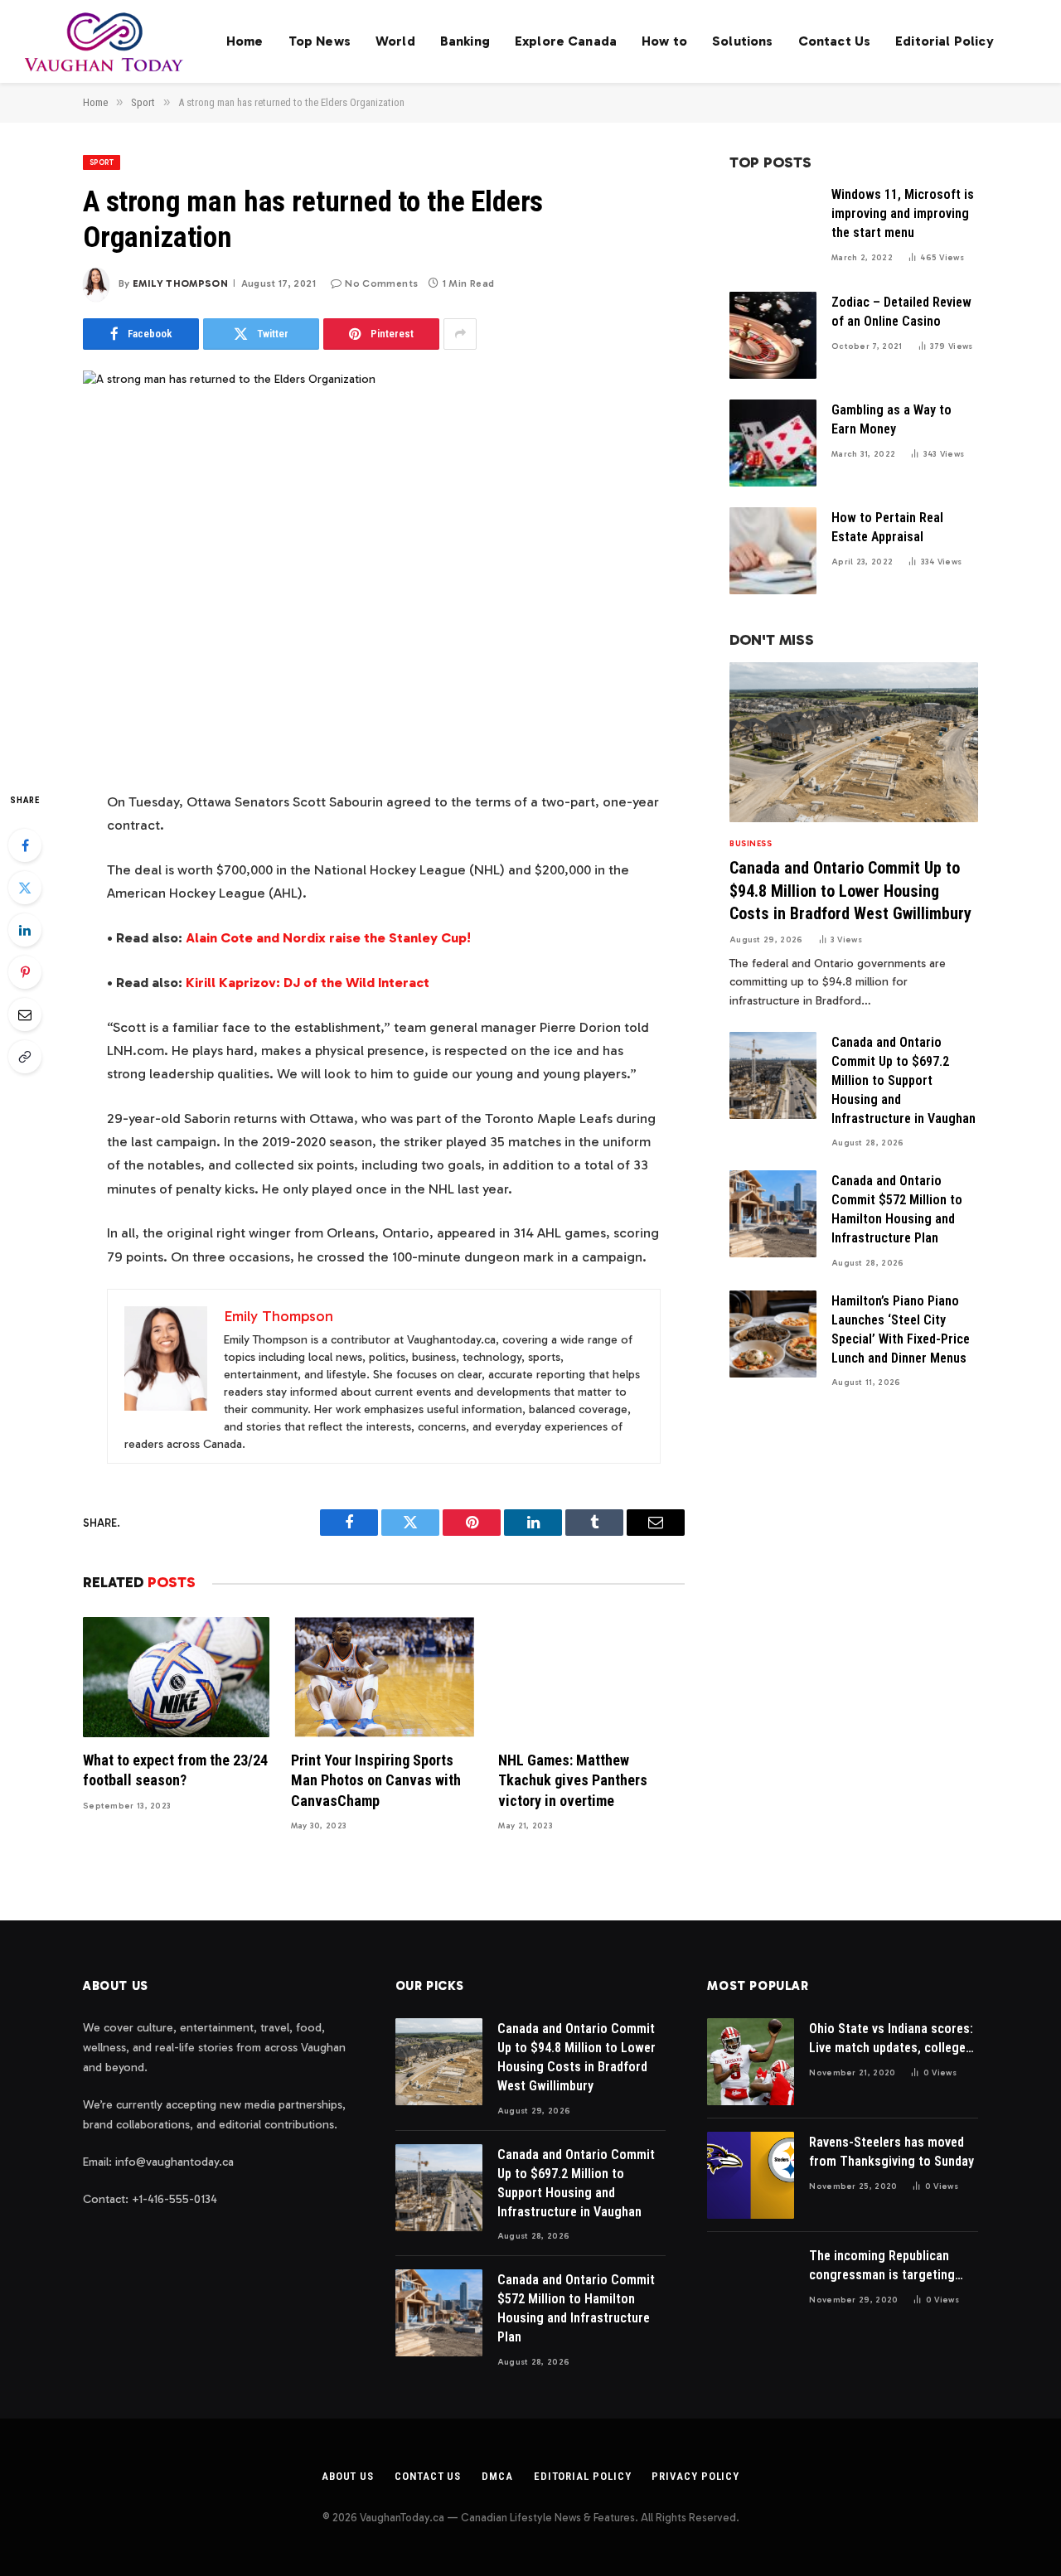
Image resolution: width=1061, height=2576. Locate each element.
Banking (465, 41)
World (395, 41)
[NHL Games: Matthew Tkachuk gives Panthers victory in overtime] (591, 1677)
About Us (348, 2476)
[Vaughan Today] (105, 41)
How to (664, 41)
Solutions (742, 41)
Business (751, 844)
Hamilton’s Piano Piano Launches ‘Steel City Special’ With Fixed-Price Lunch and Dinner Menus (901, 1329)
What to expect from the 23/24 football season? (175, 1770)
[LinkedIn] (25, 930)
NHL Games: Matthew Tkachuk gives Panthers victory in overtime (573, 1780)
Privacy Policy (695, 2476)
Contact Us (835, 41)
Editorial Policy (945, 41)
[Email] (25, 1014)
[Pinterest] (25, 972)
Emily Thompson (180, 283)
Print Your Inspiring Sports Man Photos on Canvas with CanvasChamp (376, 1780)
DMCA (497, 2476)
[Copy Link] (25, 1057)
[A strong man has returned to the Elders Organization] (384, 567)
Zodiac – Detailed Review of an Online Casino (901, 312)
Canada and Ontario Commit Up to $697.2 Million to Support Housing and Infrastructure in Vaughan (904, 1080)
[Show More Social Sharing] (460, 334)
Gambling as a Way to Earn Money (891, 419)
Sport (102, 162)
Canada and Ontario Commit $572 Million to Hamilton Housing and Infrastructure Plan (897, 1209)
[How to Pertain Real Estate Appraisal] (773, 551)
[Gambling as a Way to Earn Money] (773, 443)
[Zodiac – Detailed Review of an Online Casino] (773, 335)
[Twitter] (25, 888)
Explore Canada (566, 41)
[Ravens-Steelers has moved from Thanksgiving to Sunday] (751, 2175)
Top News (320, 41)
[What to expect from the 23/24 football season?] (176, 1677)
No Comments (381, 283)
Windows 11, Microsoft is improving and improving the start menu (903, 213)
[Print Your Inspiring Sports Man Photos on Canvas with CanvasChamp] (384, 1677)
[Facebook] (25, 845)
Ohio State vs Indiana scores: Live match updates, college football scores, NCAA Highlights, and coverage (891, 2039)
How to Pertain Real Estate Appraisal (887, 527)
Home (245, 41)
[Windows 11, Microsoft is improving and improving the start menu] (773, 228)
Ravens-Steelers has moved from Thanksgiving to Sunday (891, 2152)
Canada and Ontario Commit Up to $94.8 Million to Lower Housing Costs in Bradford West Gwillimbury (850, 890)
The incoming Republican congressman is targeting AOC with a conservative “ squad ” (882, 2266)
